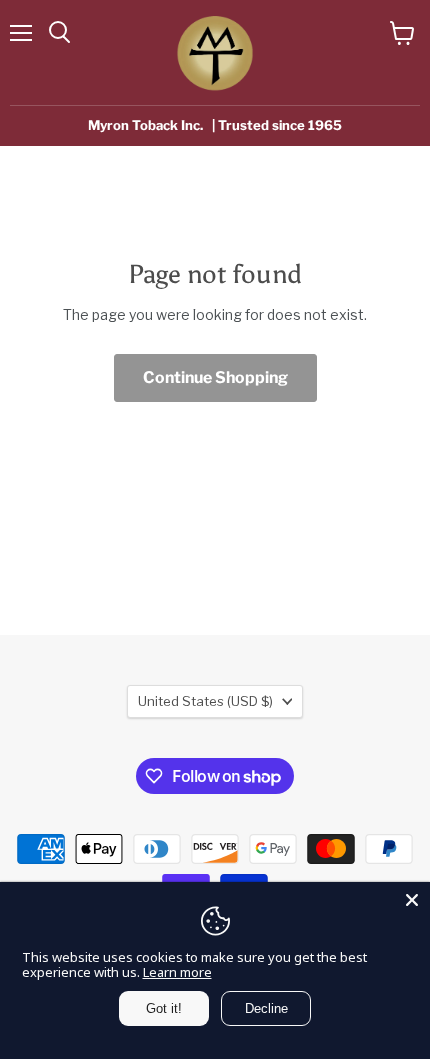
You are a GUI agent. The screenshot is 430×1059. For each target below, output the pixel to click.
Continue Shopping (215, 377)
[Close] (412, 900)
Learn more (177, 972)
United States (205, 701)
